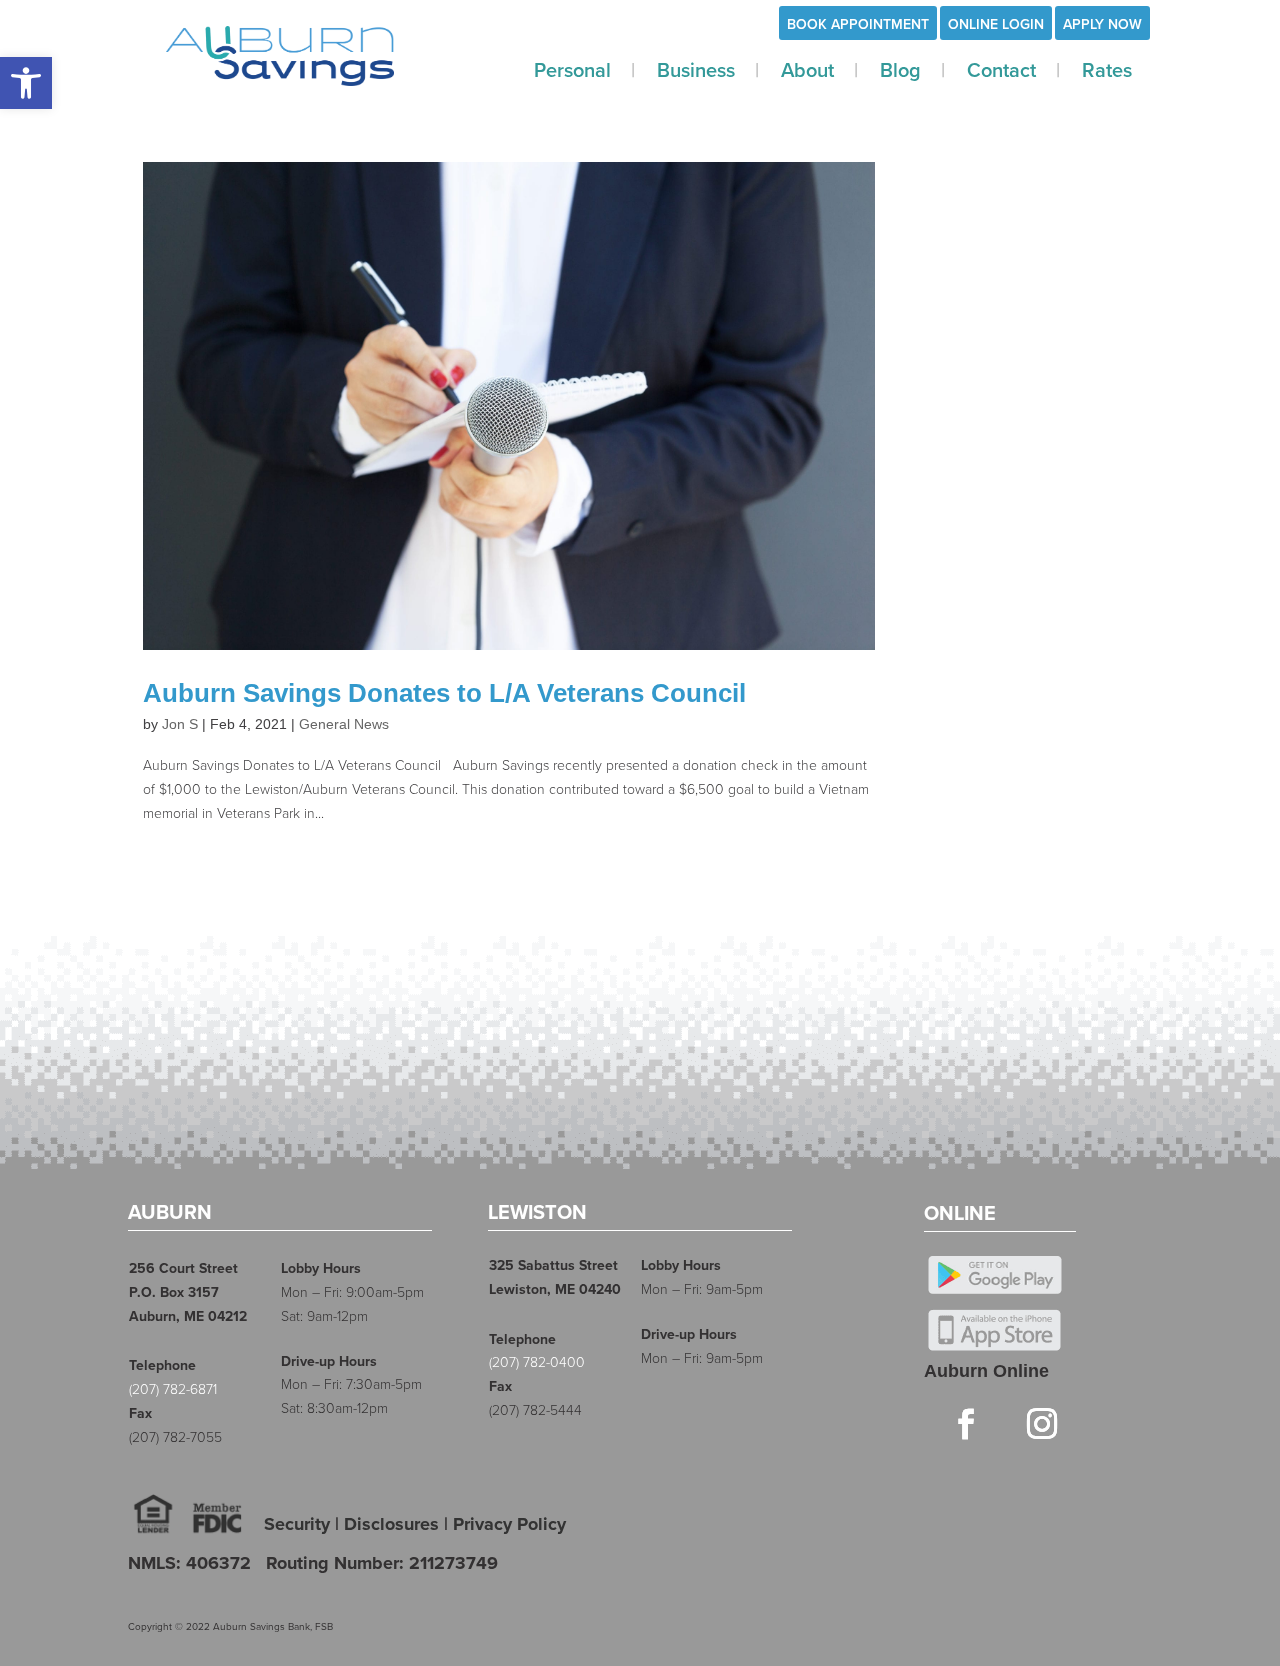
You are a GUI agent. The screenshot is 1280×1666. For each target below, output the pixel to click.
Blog (900, 71)
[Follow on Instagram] (1042, 1423)
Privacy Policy (509, 1524)
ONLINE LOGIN (996, 24)
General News (344, 724)
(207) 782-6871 (173, 1389)
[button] (26, 83)
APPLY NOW (1102, 24)
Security (297, 1524)
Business (696, 71)
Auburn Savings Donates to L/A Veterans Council (444, 693)
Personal (572, 71)
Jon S (180, 724)
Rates (1107, 71)
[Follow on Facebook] (966, 1423)
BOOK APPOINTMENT (858, 24)
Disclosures (391, 1524)
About (807, 71)
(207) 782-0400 (537, 1362)
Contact (1001, 71)
